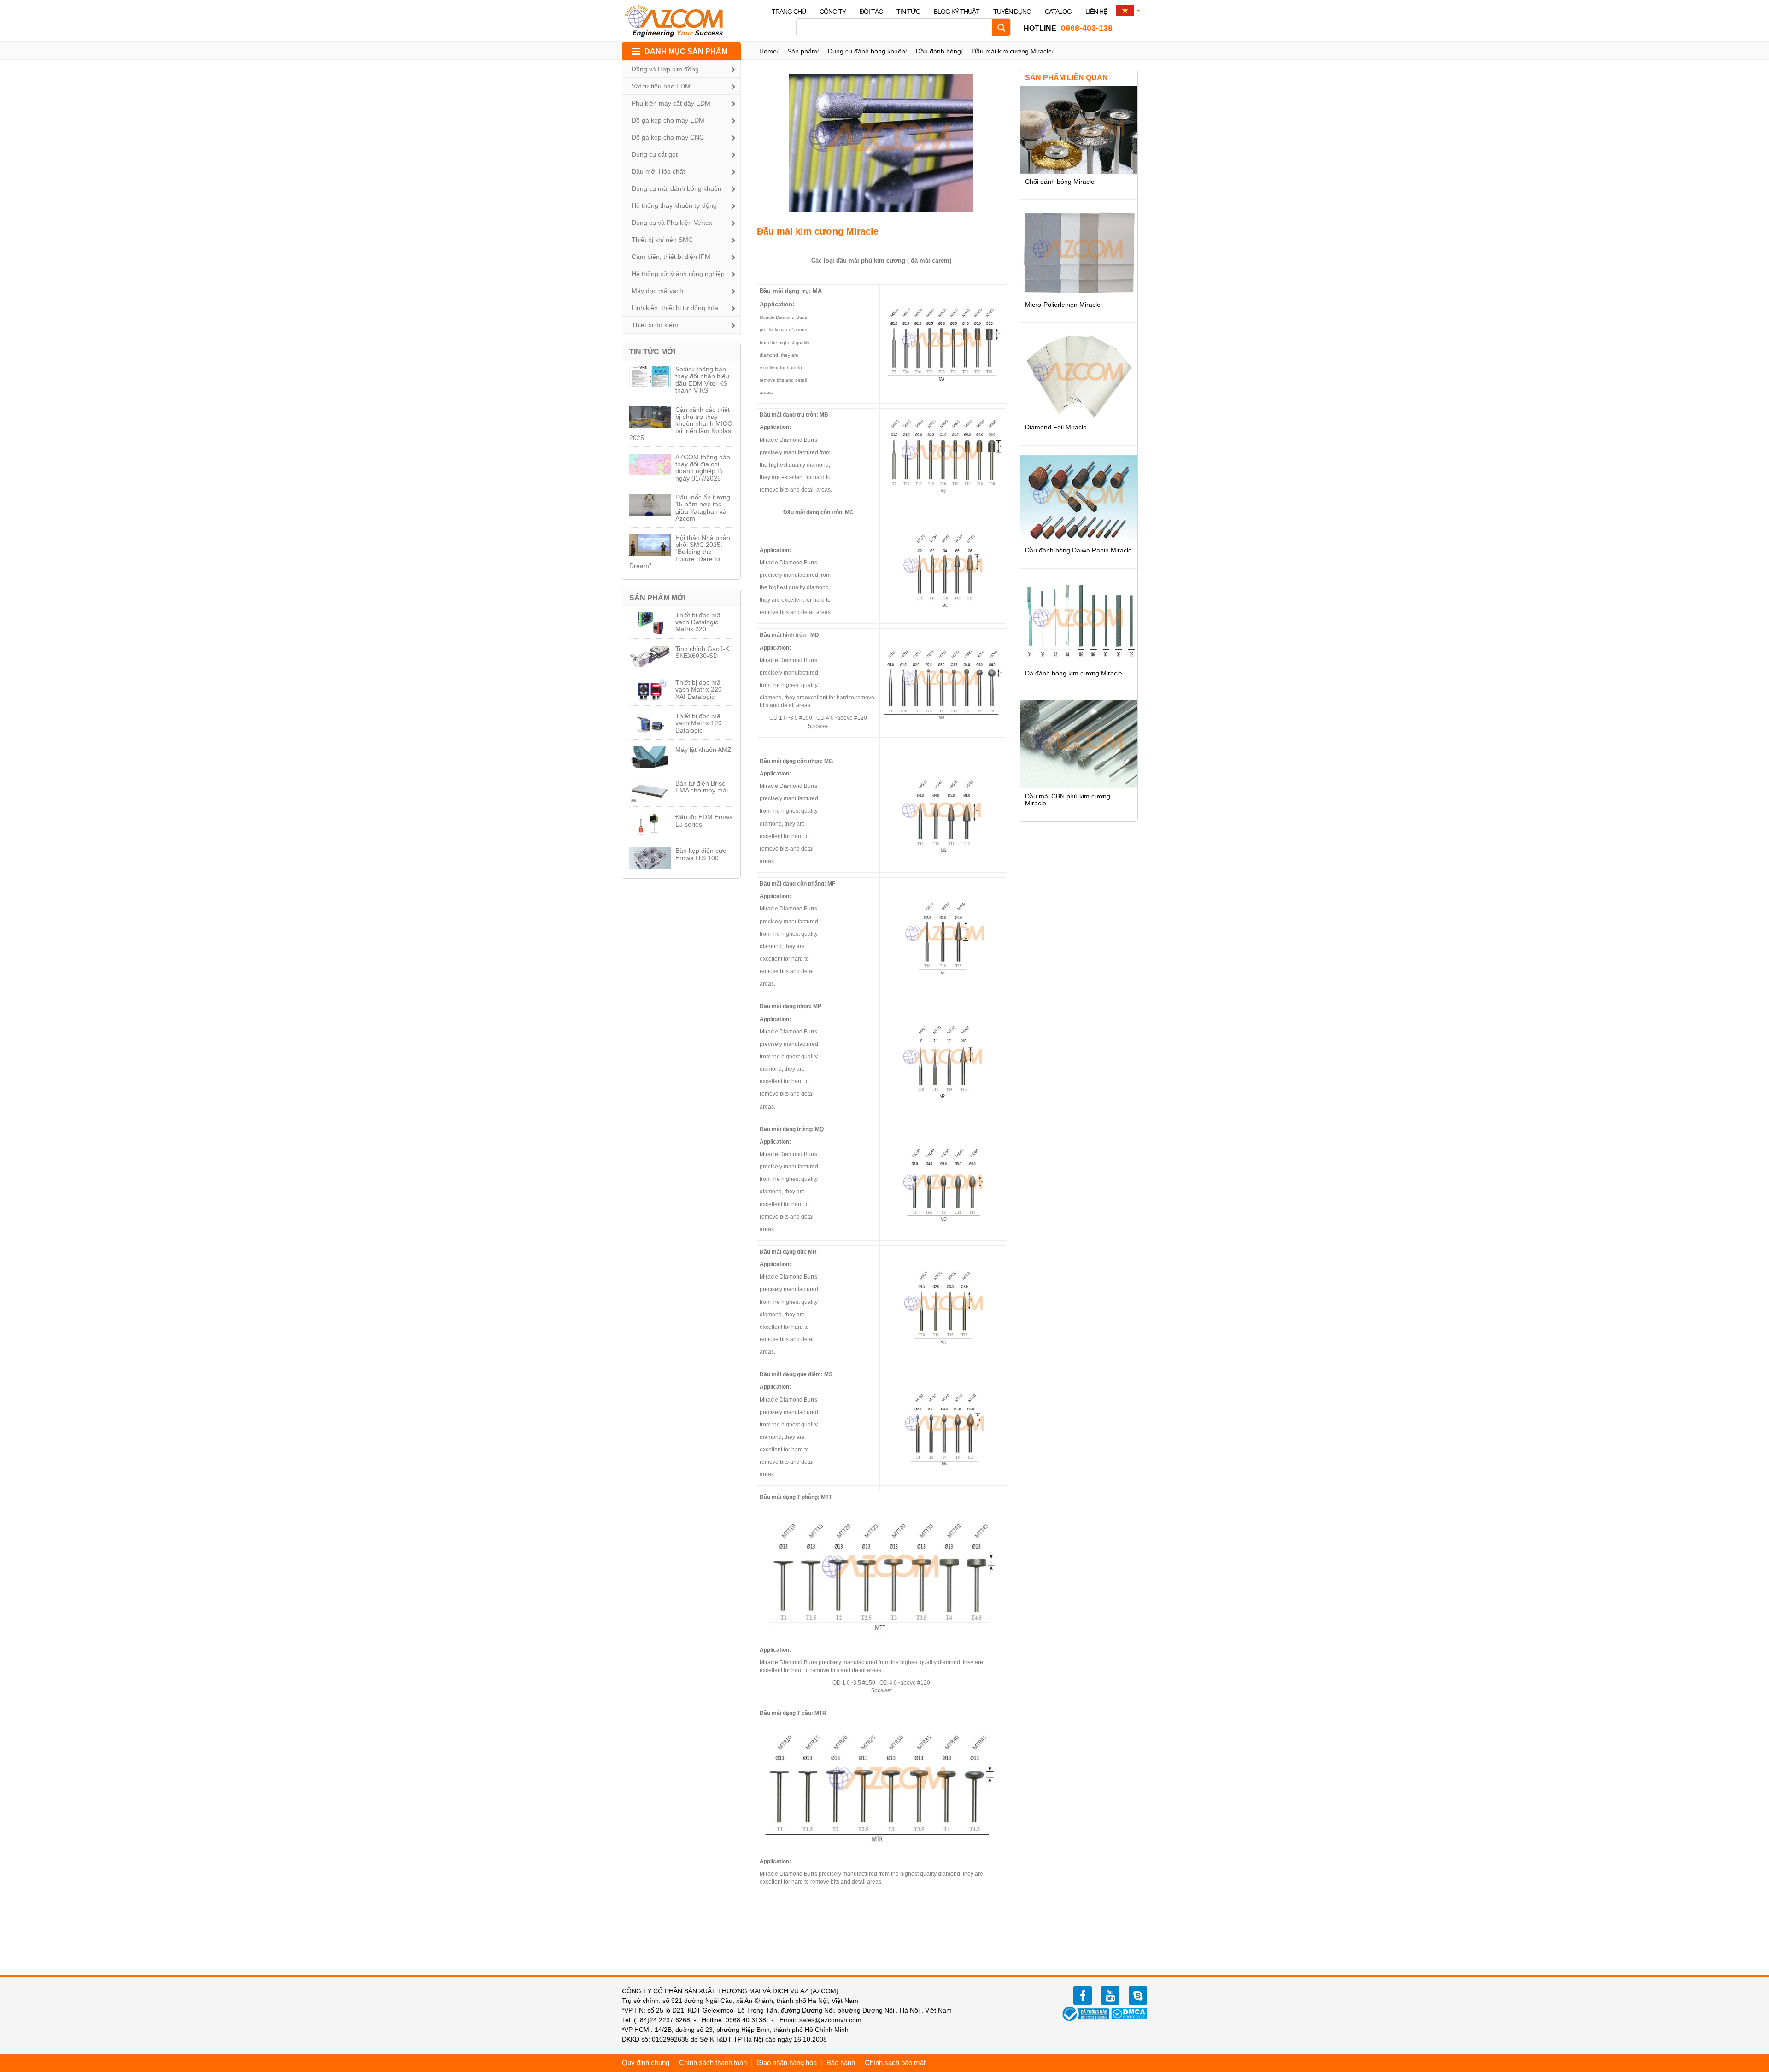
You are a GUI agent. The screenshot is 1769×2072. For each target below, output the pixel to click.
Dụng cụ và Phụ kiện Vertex (672, 223)
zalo (1138, 1996)
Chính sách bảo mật (895, 2063)
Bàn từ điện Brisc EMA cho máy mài (702, 787)
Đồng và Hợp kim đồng (665, 69)
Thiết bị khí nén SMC (662, 240)
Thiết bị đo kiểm (655, 325)
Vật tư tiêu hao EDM (661, 86)
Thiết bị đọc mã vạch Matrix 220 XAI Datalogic (699, 690)
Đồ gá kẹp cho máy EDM (668, 120)
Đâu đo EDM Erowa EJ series (704, 820)
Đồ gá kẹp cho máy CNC (668, 137)
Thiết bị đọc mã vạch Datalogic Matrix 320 (698, 622)
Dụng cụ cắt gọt (655, 154)
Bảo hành (841, 2063)
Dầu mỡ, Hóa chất (658, 171)
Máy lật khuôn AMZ (703, 750)
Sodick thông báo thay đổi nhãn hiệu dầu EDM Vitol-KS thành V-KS (702, 380)
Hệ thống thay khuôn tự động (674, 205)
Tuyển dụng (1012, 12)
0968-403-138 (1068, 28)
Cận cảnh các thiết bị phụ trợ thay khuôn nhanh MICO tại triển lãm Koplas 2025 (681, 424)
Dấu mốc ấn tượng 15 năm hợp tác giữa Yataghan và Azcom (703, 508)
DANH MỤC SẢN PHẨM (686, 51)
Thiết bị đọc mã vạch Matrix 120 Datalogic (699, 723)
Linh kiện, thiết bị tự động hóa (675, 308)
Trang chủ (789, 12)
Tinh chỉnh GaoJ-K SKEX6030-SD (702, 652)
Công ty (833, 12)
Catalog (1058, 12)
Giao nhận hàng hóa (787, 2063)
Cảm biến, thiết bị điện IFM (671, 257)
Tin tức (908, 12)
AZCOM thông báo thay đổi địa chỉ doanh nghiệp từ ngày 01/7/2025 (703, 468)
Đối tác (871, 12)
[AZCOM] (679, 21)
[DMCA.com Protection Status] (1129, 2013)
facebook (1083, 1996)
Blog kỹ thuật (957, 12)
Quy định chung (646, 2063)
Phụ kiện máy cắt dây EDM (671, 103)
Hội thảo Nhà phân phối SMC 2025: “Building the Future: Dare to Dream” (680, 552)
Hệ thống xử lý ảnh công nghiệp (678, 274)
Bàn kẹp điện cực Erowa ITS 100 (701, 854)
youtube (1110, 1996)
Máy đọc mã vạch (657, 291)
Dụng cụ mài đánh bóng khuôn (677, 188)
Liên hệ (1096, 12)
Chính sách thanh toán (713, 2063)
